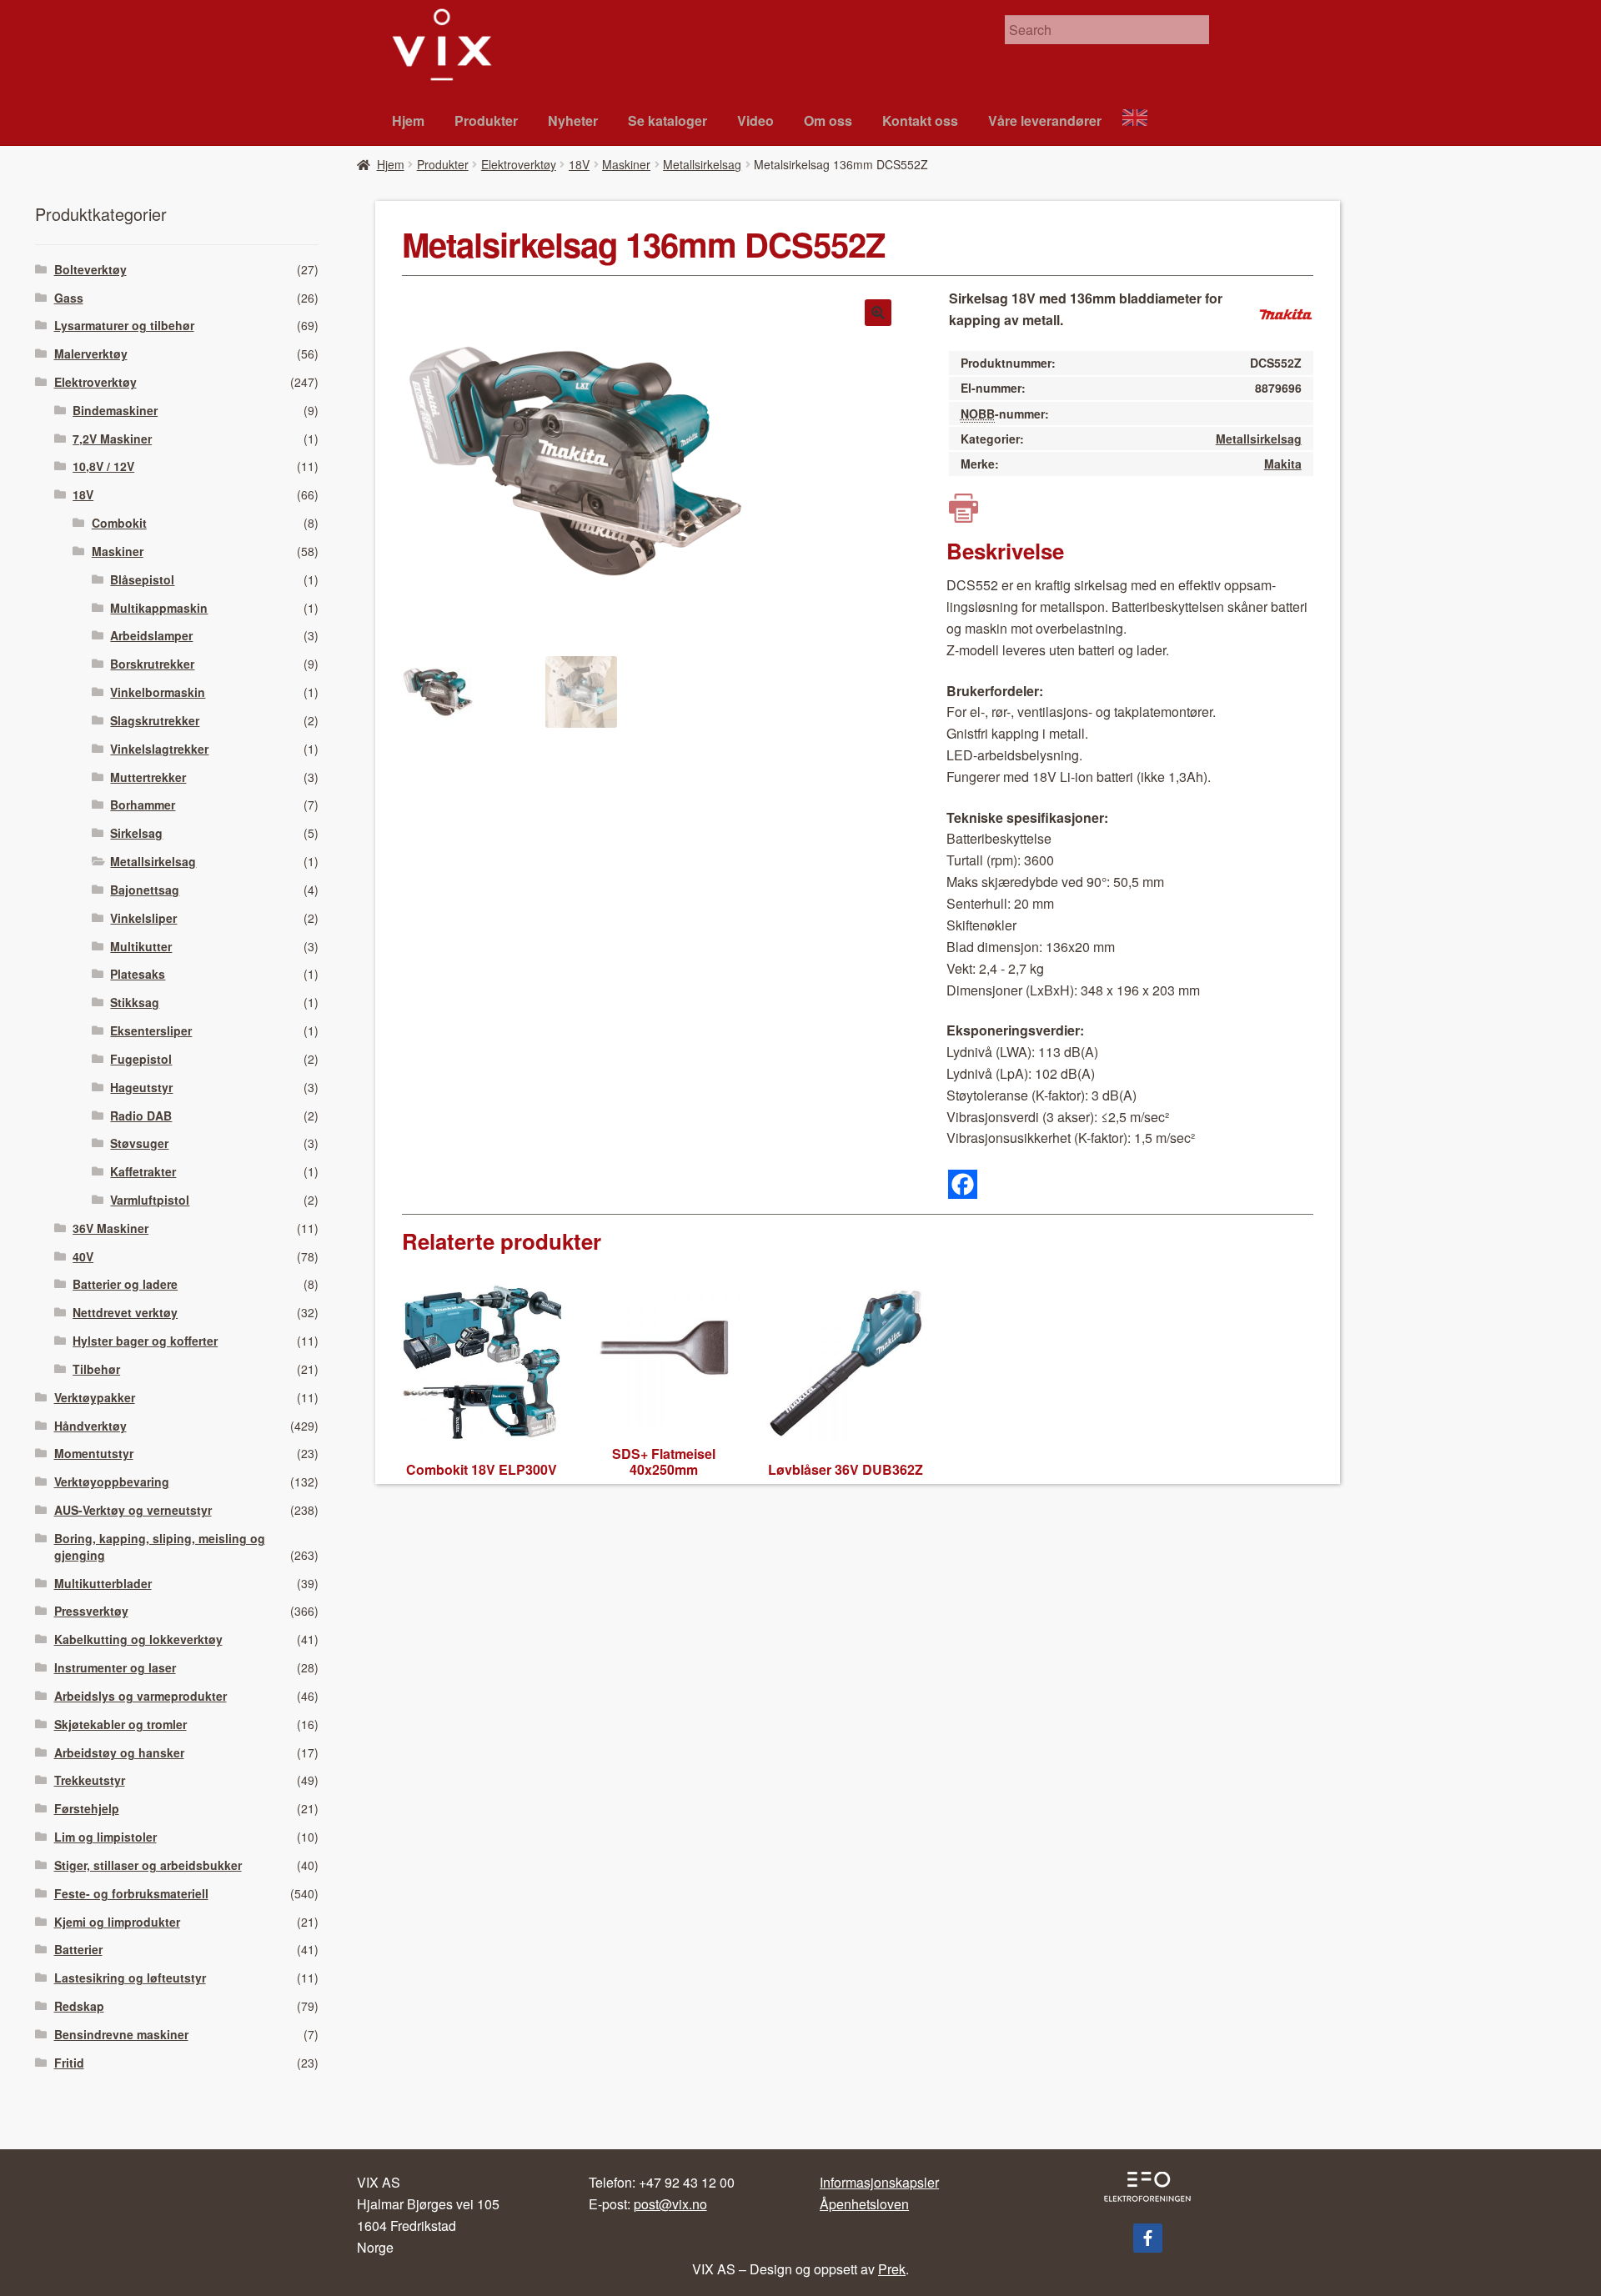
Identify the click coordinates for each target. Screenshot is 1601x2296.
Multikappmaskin (159, 608)
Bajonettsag (145, 890)
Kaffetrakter (143, 1171)
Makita (1283, 464)
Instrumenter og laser (115, 1667)
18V (579, 164)
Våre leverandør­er (1045, 120)
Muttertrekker (148, 777)
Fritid (69, 2063)
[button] (878, 313)
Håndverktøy (90, 1426)
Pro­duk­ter (486, 120)
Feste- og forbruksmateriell (131, 1893)
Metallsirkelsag (702, 164)
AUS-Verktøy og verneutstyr (133, 1510)
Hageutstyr (141, 1087)
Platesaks (138, 974)
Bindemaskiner (115, 410)
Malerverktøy (91, 353)
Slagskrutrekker (155, 720)
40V (83, 1256)
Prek (892, 2269)
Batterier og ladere (125, 1284)
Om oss (828, 120)
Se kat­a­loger (668, 120)
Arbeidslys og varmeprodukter (141, 1696)
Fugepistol (141, 1059)
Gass (69, 298)
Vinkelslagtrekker (159, 749)
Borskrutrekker (152, 664)
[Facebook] (963, 1184)
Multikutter (141, 946)
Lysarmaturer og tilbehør (124, 325)
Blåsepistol (142, 579)
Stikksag (135, 1002)
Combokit (119, 523)
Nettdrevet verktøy (125, 1312)
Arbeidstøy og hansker (119, 1752)
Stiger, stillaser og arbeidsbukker (148, 1865)
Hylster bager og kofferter (145, 1341)
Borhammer (143, 805)
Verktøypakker (95, 1397)
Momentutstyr (94, 1453)
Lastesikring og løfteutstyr (130, 1978)
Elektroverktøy (519, 164)
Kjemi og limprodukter (117, 1922)
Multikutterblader (103, 1583)
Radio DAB (141, 1115)
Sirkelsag (136, 833)
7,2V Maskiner (112, 439)
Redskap (79, 2006)
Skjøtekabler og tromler (120, 1724)
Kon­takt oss (920, 120)
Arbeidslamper (151, 635)
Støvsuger (139, 1143)
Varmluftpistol (150, 1200)
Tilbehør (96, 1369)
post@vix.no (670, 2204)
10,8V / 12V (103, 466)
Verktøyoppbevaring (112, 1481)
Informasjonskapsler (879, 2182)
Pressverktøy (91, 1611)
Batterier (78, 1949)
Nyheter (573, 120)
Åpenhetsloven (864, 2204)
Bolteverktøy (90, 269)
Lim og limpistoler (105, 1837)
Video (755, 120)
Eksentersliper (151, 1030)
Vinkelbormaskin (158, 692)
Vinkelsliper (143, 918)
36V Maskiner (110, 1228)
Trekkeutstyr (90, 1780)
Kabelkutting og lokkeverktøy (138, 1639)
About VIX (1142, 120)
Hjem (408, 120)
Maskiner (626, 164)
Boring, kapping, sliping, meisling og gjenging (160, 1547)
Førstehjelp (87, 1808)
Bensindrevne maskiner (121, 2034)
